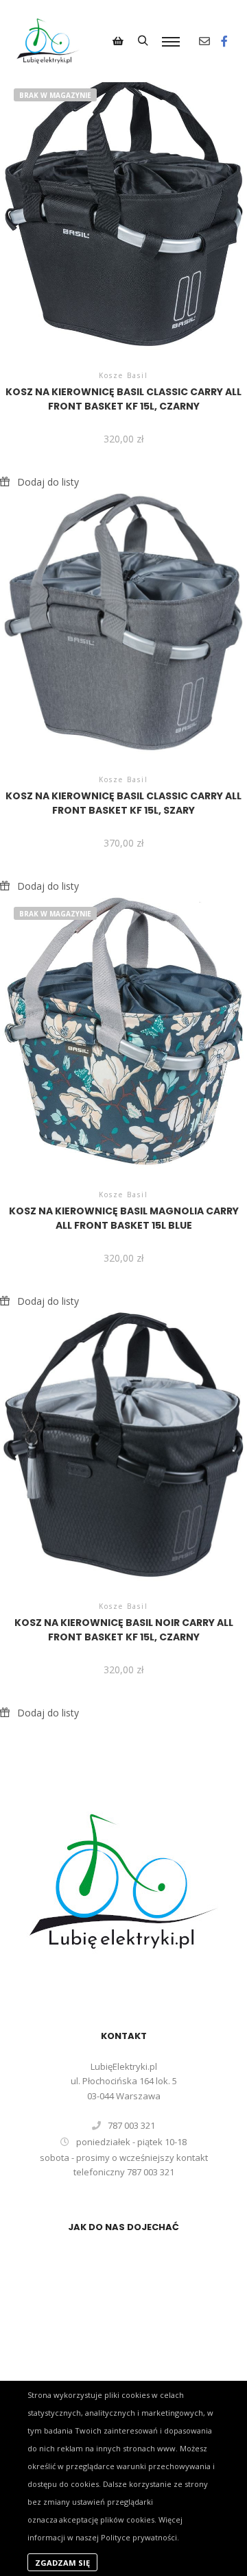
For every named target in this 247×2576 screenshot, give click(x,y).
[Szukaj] (143, 41)
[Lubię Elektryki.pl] (48, 41)
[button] (39, 482)
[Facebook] (224, 41)
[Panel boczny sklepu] (118, 41)
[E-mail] (204, 41)
